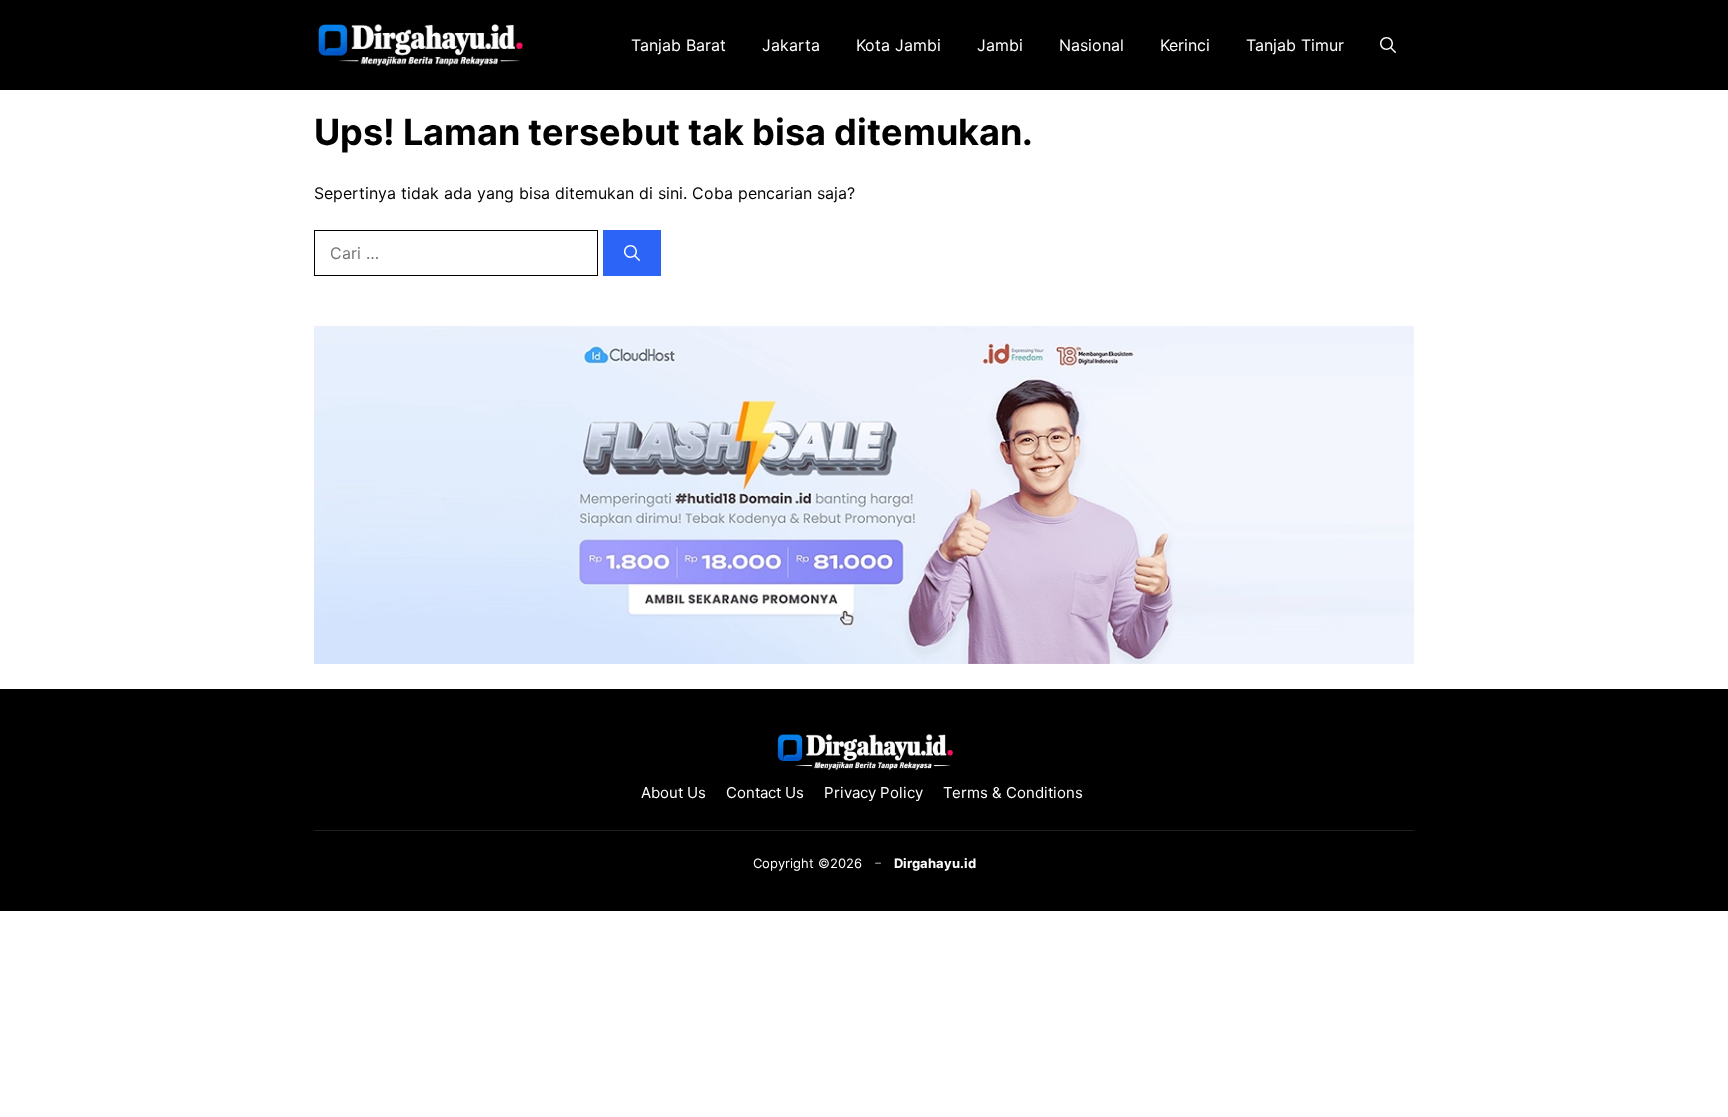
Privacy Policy (873, 792)
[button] (1388, 45)
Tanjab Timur (1295, 45)
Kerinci (1185, 45)
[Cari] (632, 253)
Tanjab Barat (678, 45)
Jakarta (791, 45)
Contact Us (765, 792)
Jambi (1000, 45)
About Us (673, 792)
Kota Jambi (898, 45)
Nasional (1091, 45)
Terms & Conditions (1015, 792)
